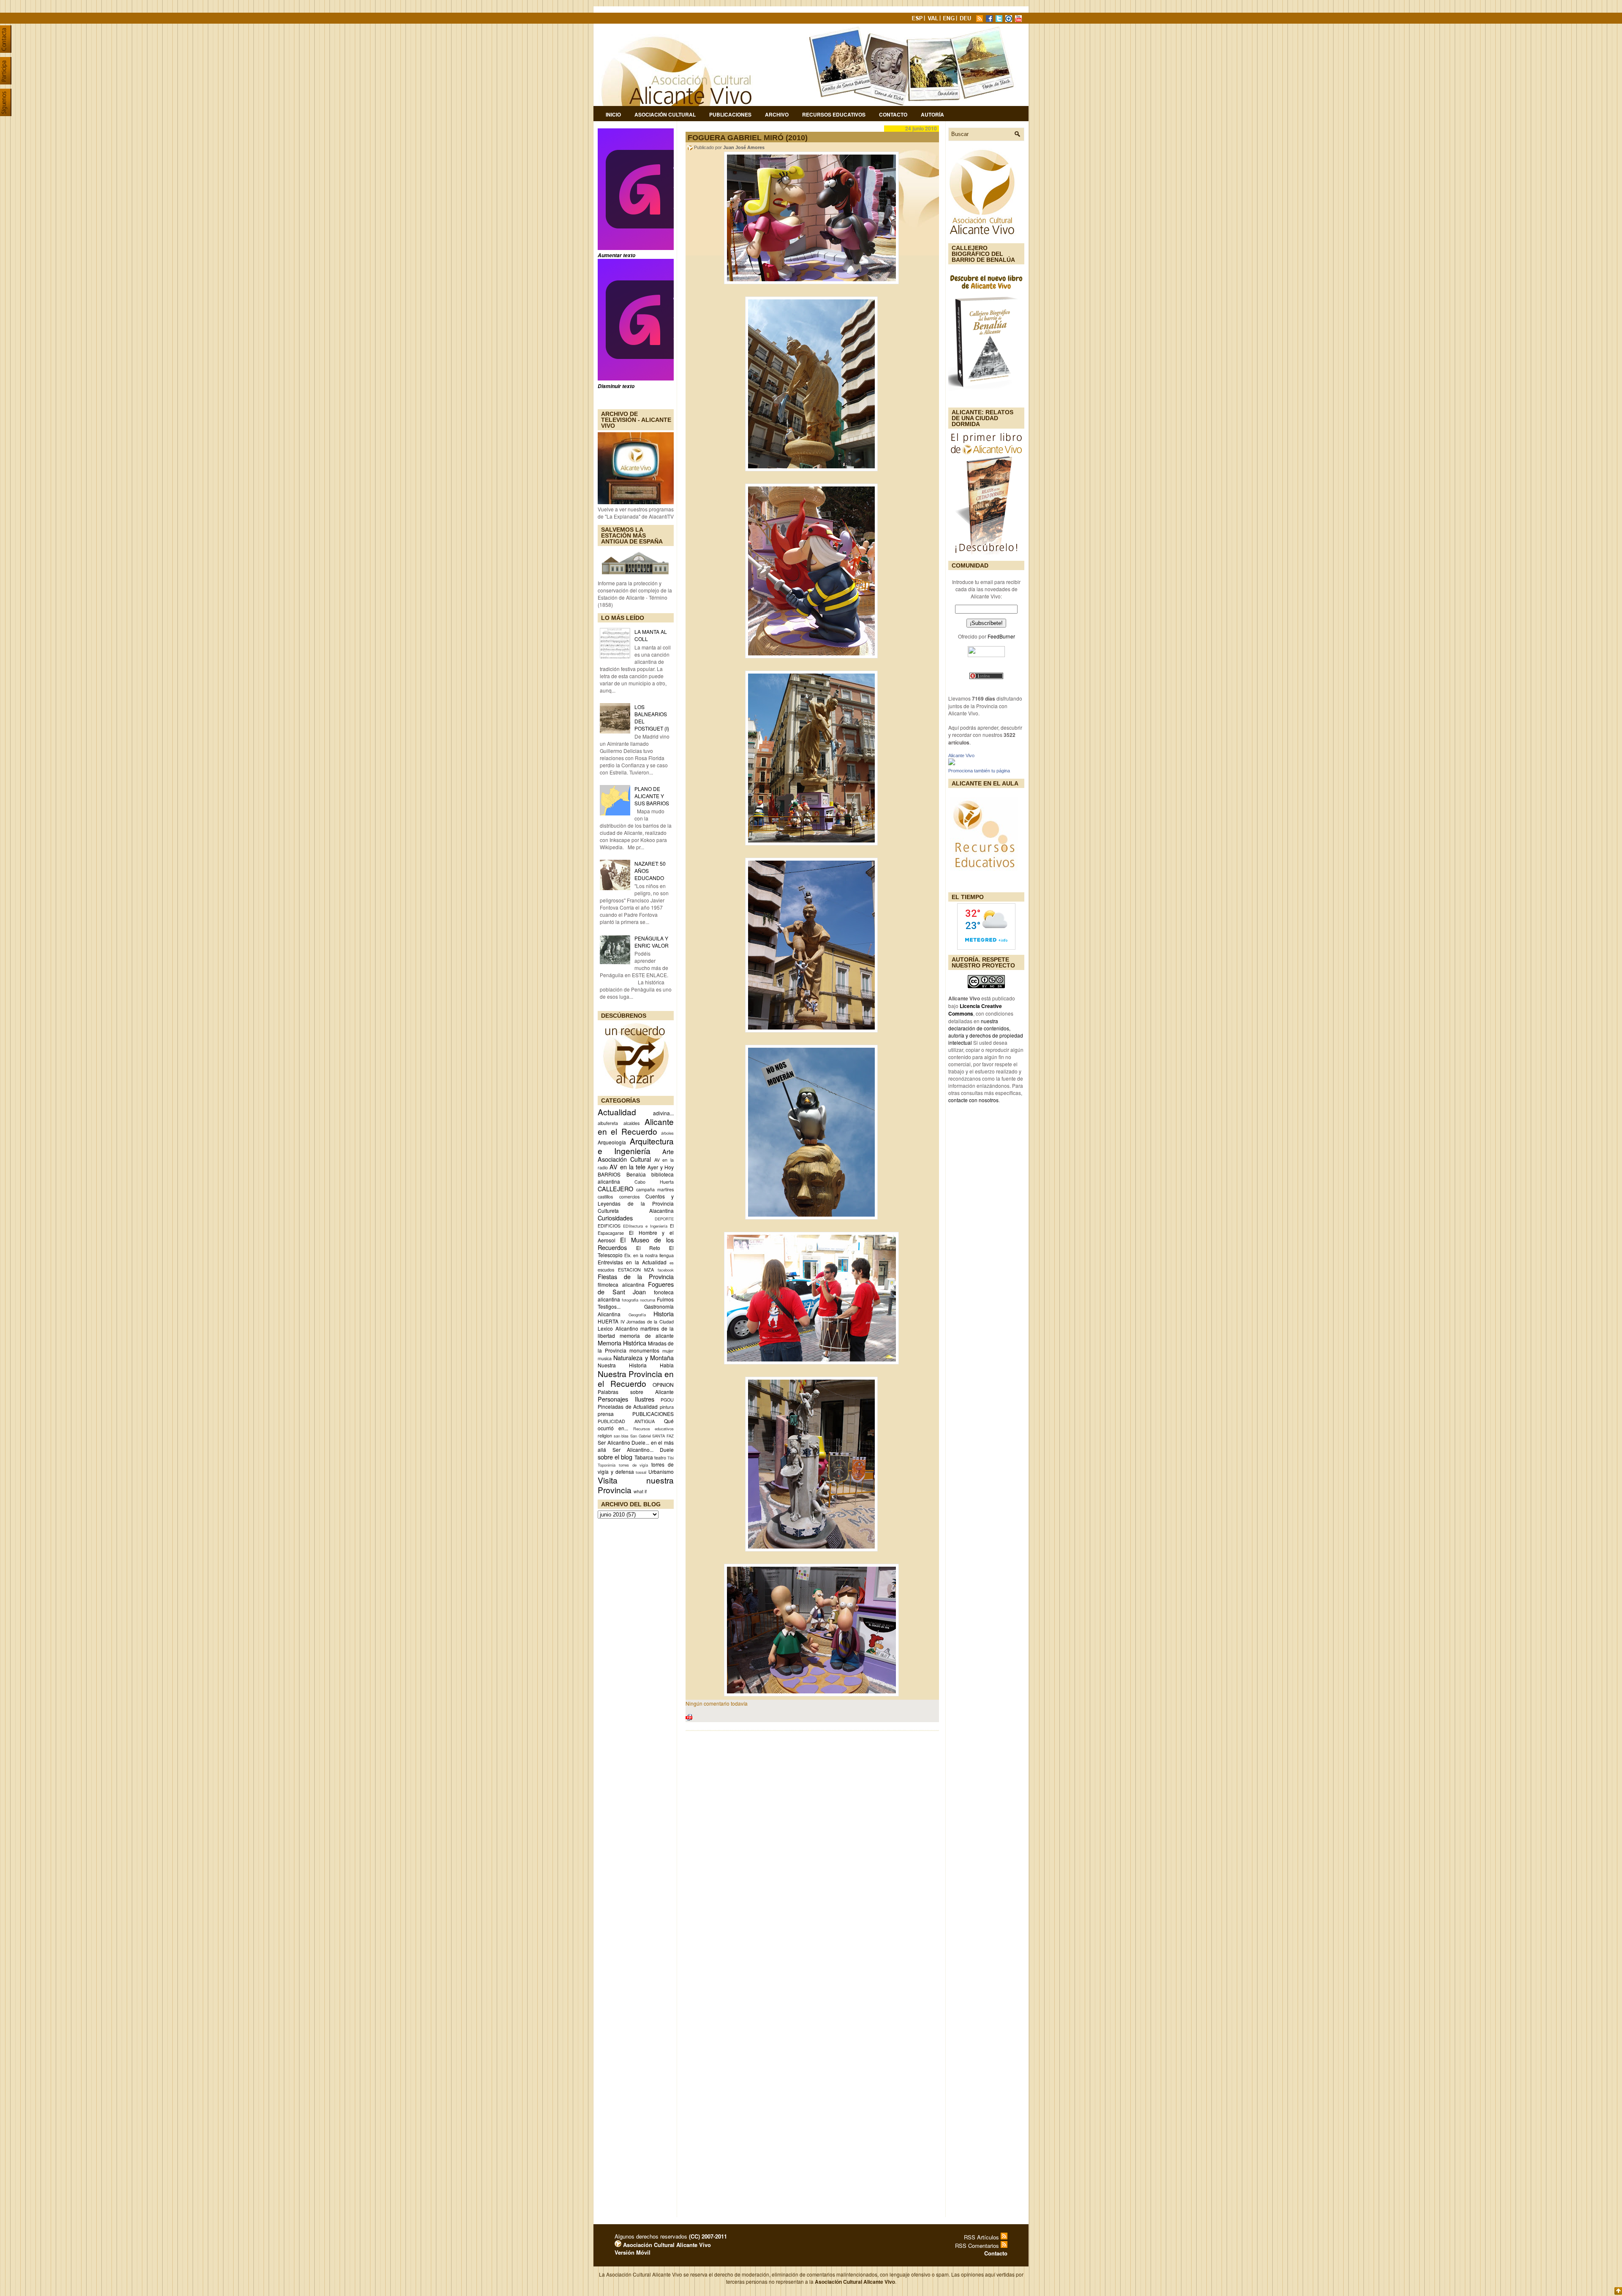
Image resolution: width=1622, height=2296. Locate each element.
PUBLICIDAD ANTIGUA (626, 1421)
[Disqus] (812, 1848)
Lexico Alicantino (618, 1328)
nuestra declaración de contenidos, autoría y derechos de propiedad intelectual (986, 1032)
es (672, 1263)
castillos (605, 1197)
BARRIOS (609, 1174)
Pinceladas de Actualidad (628, 1406)
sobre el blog (615, 1457)
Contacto (893, 114)
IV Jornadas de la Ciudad (647, 1322)
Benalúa (636, 1174)
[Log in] (618, 2245)
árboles (667, 1133)
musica (605, 1358)
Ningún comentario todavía (717, 1703)
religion (605, 1436)
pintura (667, 1407)
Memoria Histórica (622, 1343)
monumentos (644, 1350)
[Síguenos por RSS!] (980, 20)
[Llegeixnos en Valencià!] (934, 20)
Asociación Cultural (665, 114)
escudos (606, 1270)
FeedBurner (1001, 636)
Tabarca (644, 1457)
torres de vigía (634, 1465)
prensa (606, 1414)
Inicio (613, 114)
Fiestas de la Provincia (636, 1276)
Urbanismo (661, 1471)
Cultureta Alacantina (636, 1210)
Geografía (637, 1315)
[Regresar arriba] (1618, 2292)
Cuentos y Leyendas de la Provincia (636, 1200)
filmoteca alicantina (621, 1284)
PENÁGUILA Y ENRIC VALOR (652, 942)
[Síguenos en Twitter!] (1000, 20)
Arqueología (612, 1142)
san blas (621, 1436)
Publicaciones (730, 114)
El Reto (648, 1248)
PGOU (667, 1400)
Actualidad (617, 1112)
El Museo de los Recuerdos (636, 1243)
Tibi (671, 1458)
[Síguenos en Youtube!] (1019, 20)
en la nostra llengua (653, 1255)
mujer (668, 1351)
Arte (668, 1151)
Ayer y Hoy (661, 1167)
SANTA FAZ (663, 1436)
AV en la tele (627, 1167)
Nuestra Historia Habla (636, 1365)
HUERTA (608, 1321)
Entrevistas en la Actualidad (632, 1262)
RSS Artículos (982, 2237)
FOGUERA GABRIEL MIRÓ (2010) (748, 138)
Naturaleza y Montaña (644, 1357)
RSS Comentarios (978, 2246)
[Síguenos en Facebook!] (990, 20)
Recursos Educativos (834, 114)
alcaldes (631, 1123)
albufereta (608, 1123)
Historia (664, 1314)
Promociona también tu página (979, 771)
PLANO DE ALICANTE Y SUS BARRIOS (652, 796)
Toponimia (607, 1465)
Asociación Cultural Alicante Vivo (666, 2245)
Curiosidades (615, 1218)
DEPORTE (664, 1219)
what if (640, 1491)
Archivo (777, 114)
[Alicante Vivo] (952, 763)
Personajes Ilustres (626, 1399)
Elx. (628, 1255)
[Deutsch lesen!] (967, 20)
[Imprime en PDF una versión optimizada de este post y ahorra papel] (689, 1719)
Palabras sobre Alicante (636, 1392)
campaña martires (655, 1189)
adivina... (663, 1113)
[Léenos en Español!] (918, 20)
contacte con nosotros (973, 1100)
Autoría (932, 114)
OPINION (663, 1384)
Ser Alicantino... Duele (643, 1450)
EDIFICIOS (609, 1226)
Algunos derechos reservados (671, 2236)
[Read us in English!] (950, 20)
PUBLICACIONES (653, 1414)
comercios (629, 1197)
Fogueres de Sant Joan (636, 1288)
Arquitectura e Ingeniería (636, 1146)
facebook (666, 1270)
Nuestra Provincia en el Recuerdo (636, 1378)
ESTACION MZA (636, 1270)
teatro (660, 1458)
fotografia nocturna (638, 1300)
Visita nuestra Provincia (636, 1485)
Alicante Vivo (961, 755)
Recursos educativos (653, 1429)
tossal (641, 1472)
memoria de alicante (647, 1335)
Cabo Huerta (654, 1182)
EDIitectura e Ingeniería (645, 1226)
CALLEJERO (615, 1189)
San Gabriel (641, 1436)
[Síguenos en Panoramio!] (1010, 20)
